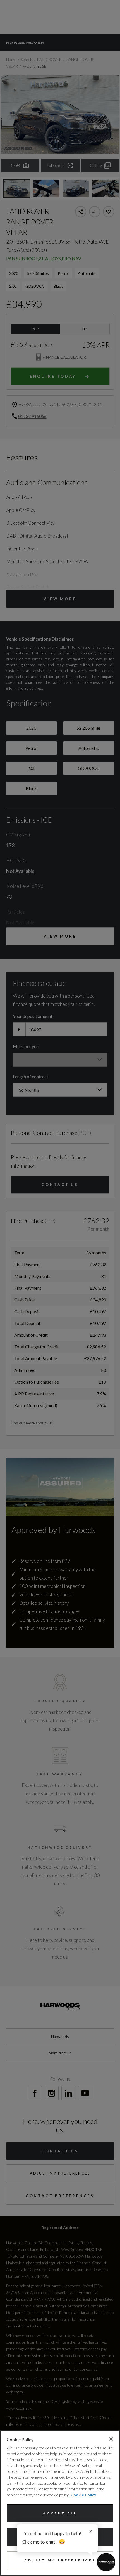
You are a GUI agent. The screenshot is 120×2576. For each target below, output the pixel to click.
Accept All (60, 2513)
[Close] (111, 2439)
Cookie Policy (83, 2495)
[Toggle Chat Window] (106, 2562)
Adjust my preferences (60, 2560)
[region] (60, 2503)
